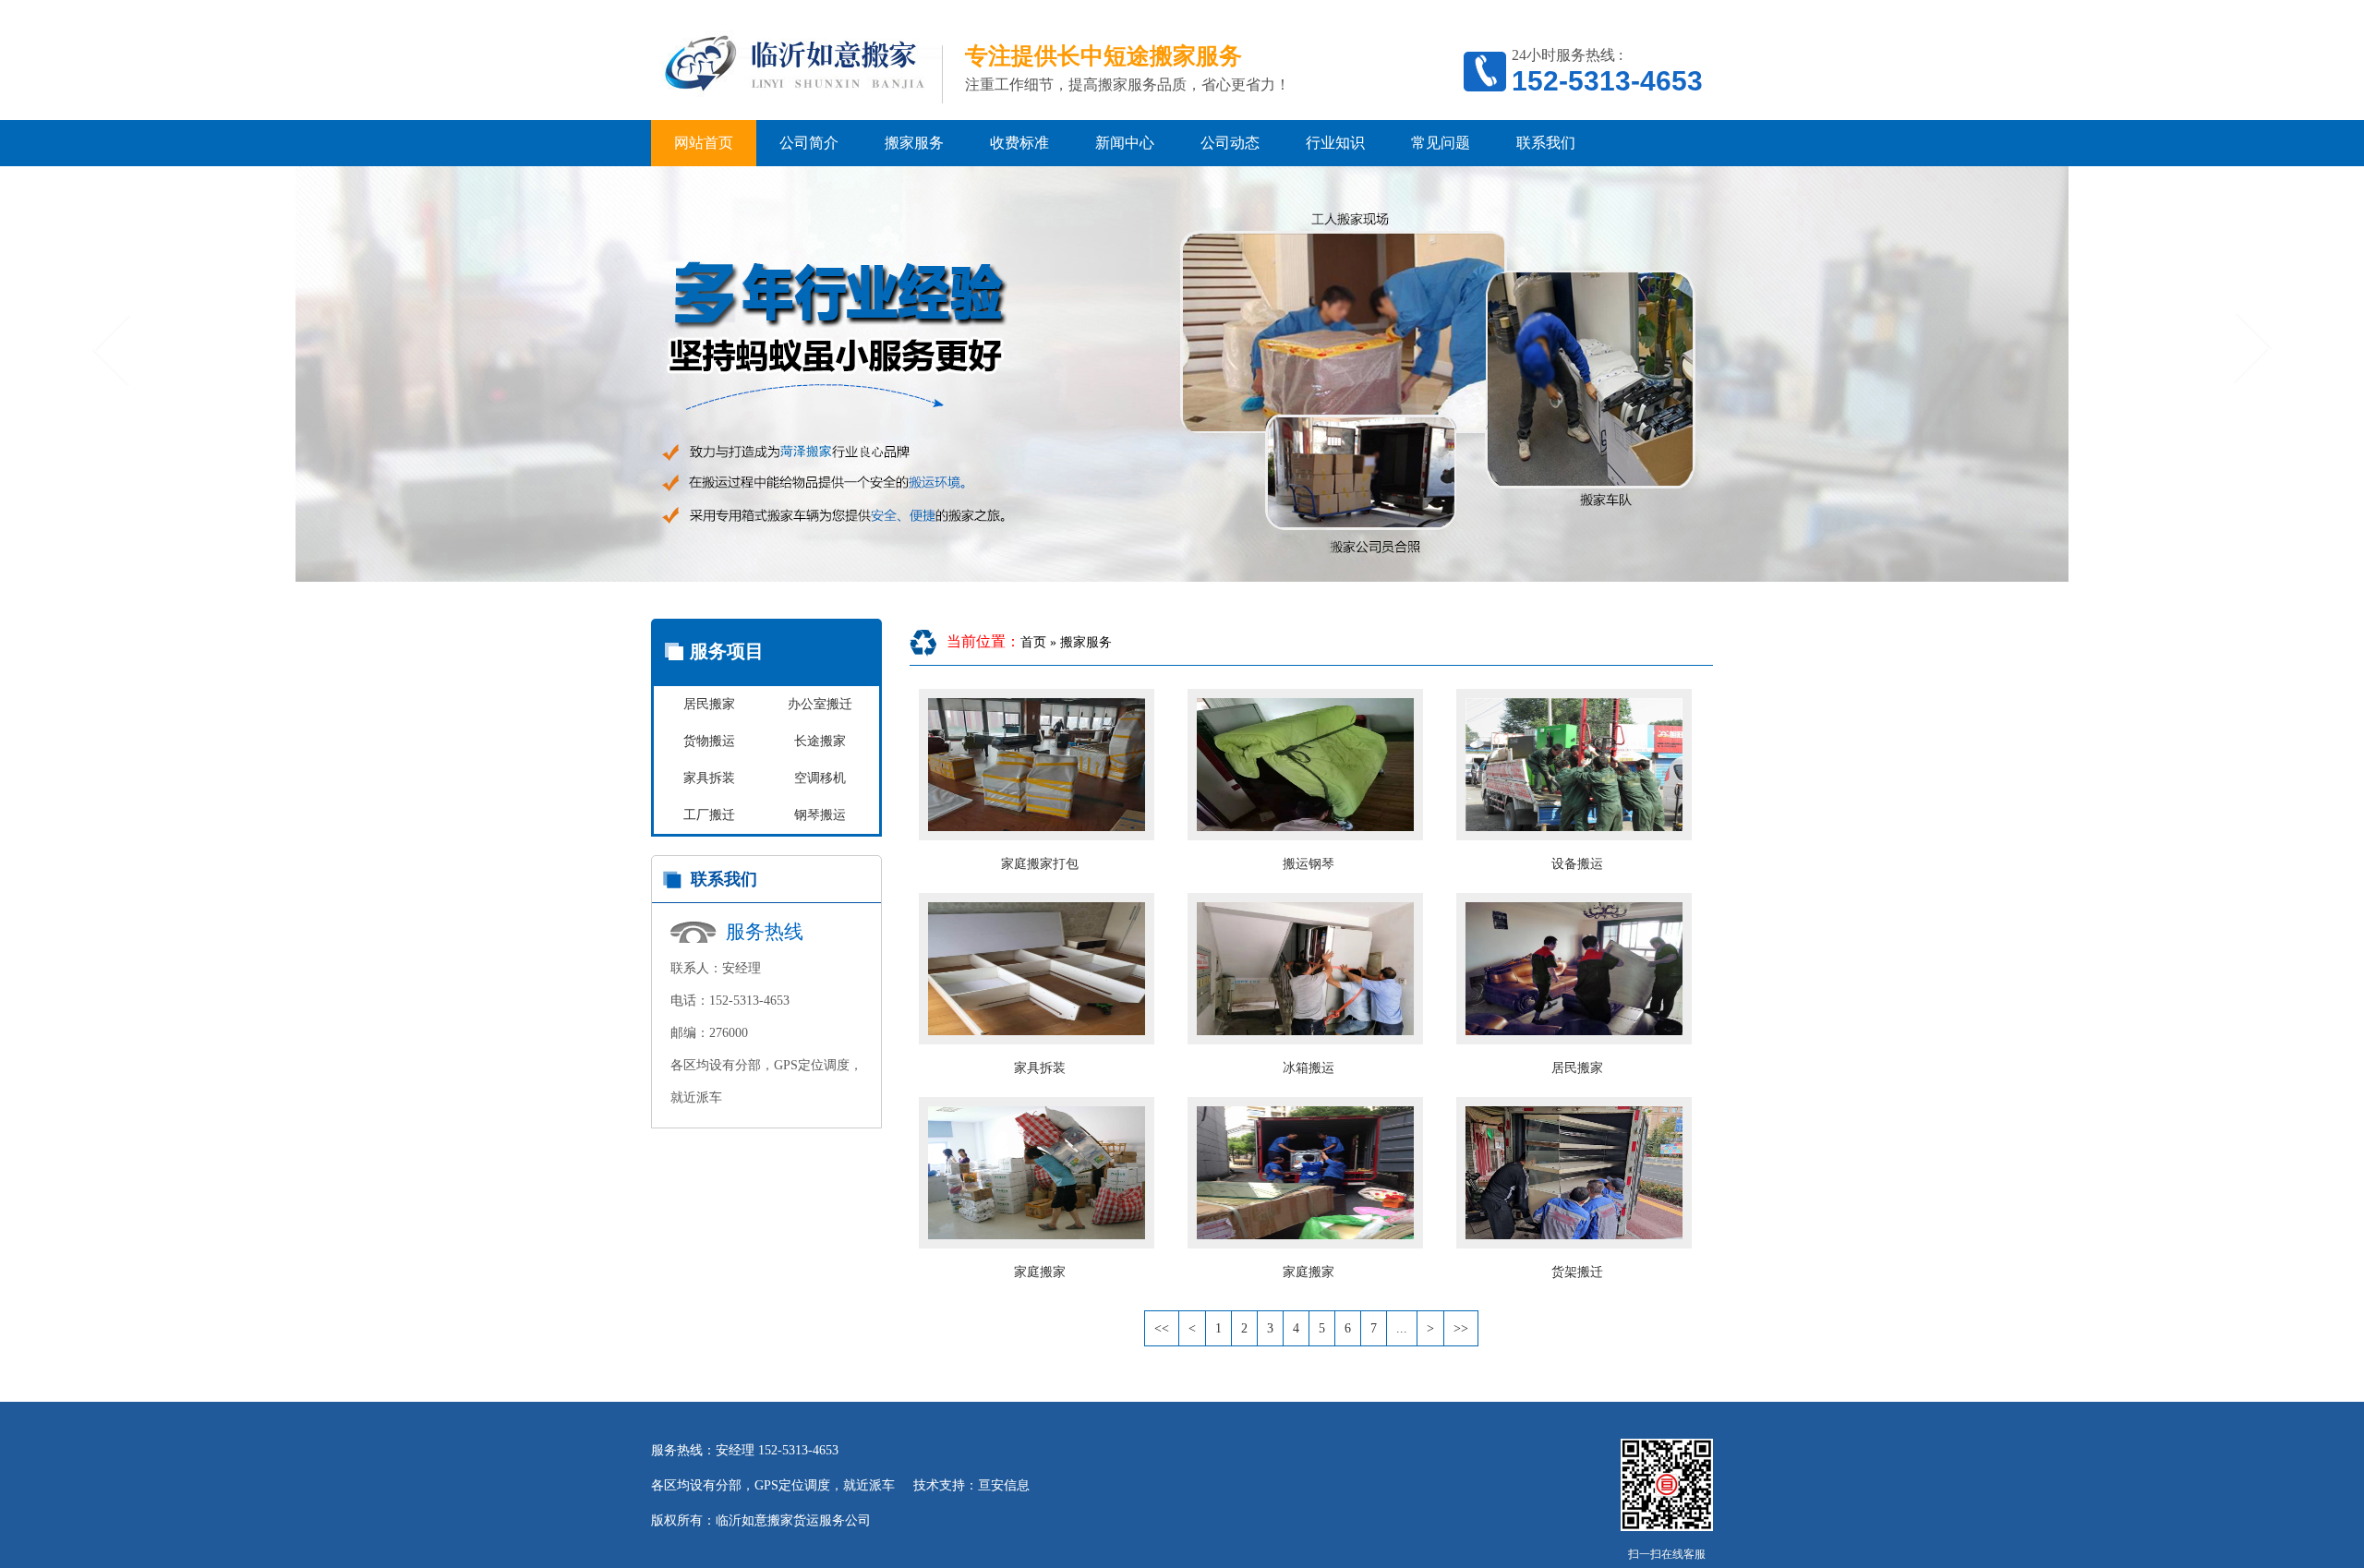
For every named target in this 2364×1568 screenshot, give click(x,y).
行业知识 (1335, 143)
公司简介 (809, 143)
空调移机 (820, 778)
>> (1461, 1328)
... (1402, 1328)
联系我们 (1546, 143)
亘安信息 (1004, 1485)
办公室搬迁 (820, 704)
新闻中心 (1125, 143)
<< (1162, 1328)
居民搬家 (709, 704)
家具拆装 (709, 778)
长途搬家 (820, 741)
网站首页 (704, 143)
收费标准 (1019, 143)
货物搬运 (709, 741)
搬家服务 (914, 143)
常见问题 (1441, 143)
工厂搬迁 (709, 815)
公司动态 (1230, 143)
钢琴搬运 (820, 815)
